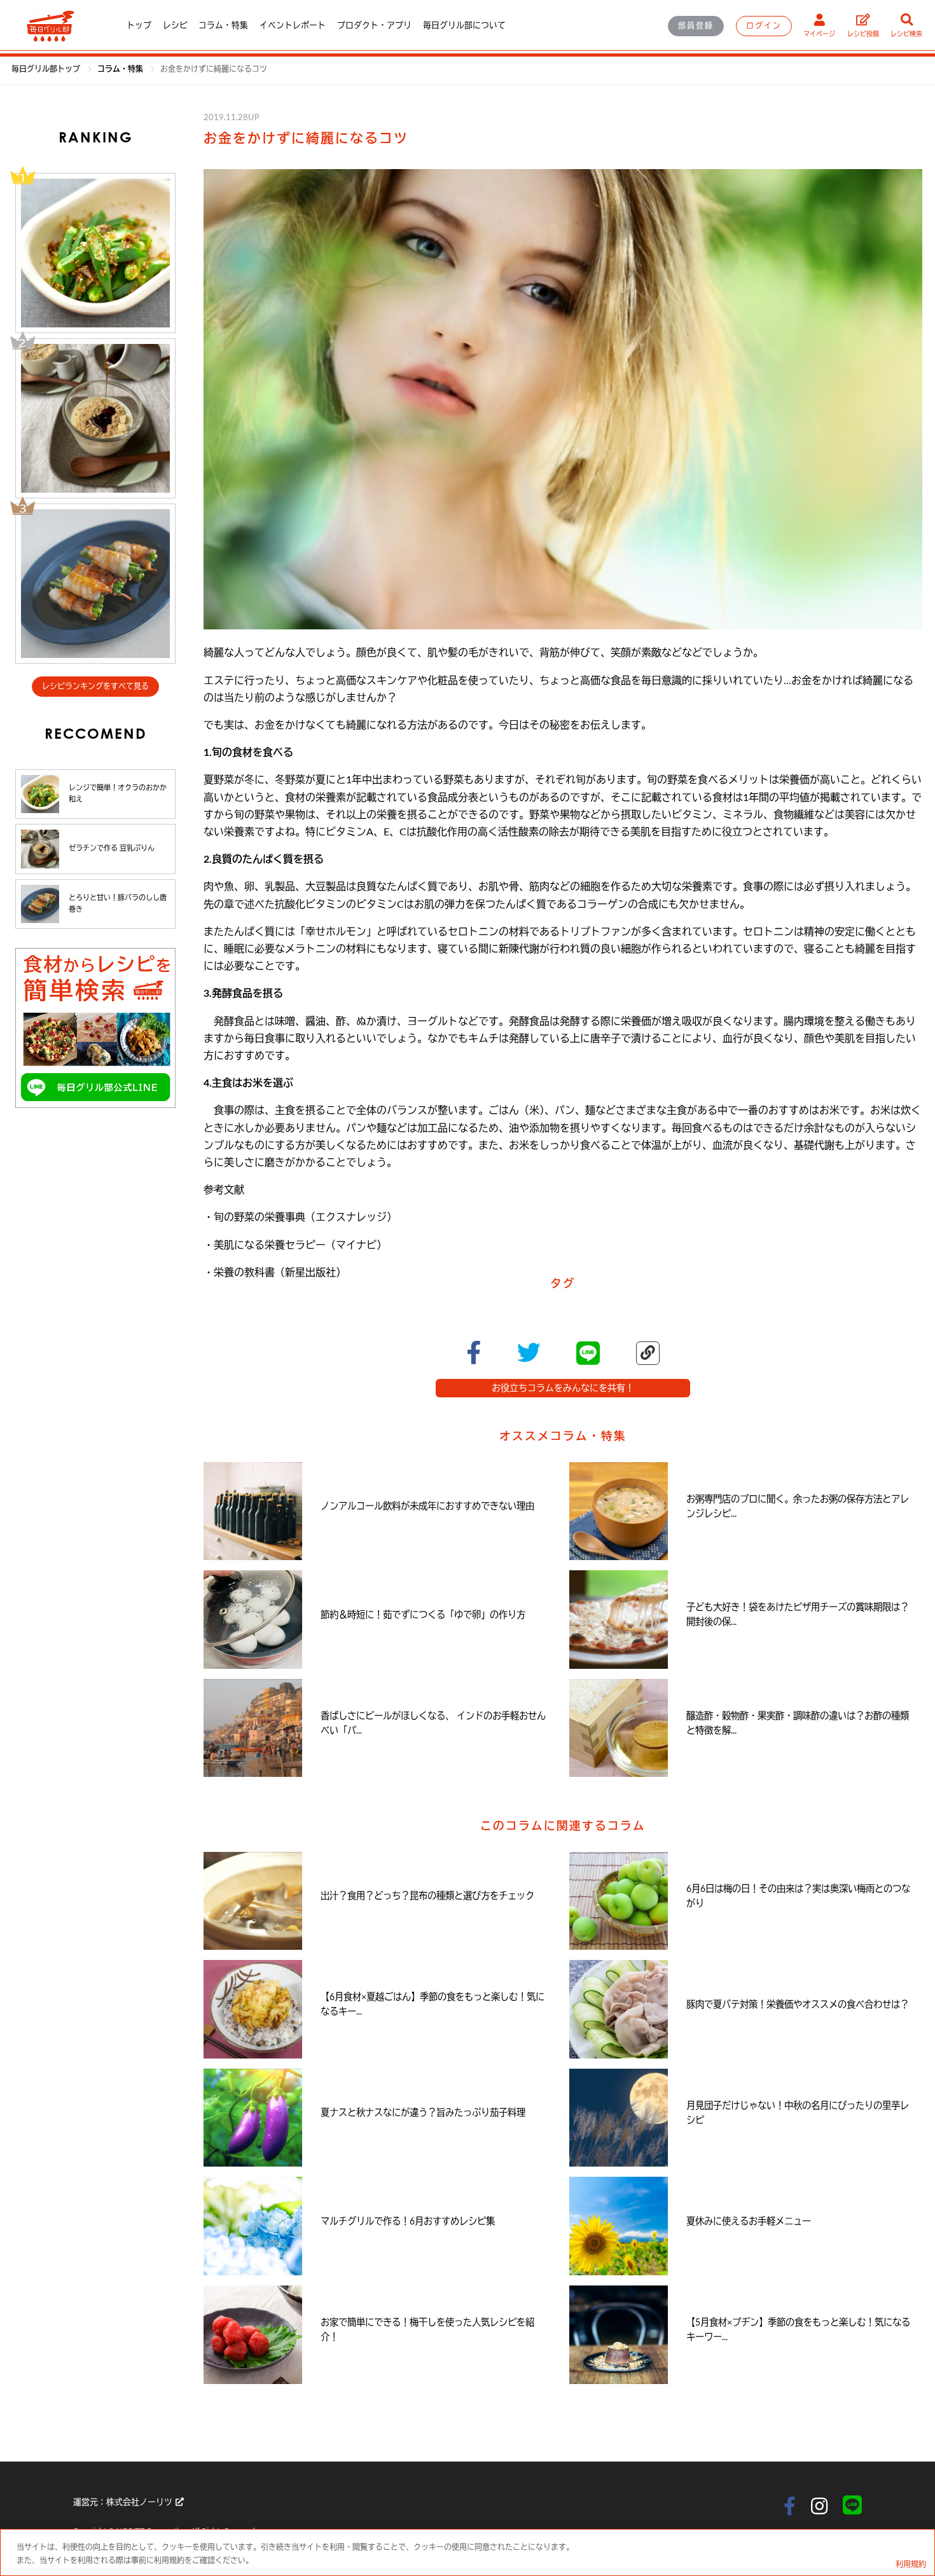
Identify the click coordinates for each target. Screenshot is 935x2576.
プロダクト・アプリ (374, 25)
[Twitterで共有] (529, 1353)
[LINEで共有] (588, 1353)
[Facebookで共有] (474, 1353)
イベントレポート (293, 25)
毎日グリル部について (464, 25)
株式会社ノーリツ (139, 2502)
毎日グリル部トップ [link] (47, 69)
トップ (139, 25)
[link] (121, 69)
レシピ (175, 25)
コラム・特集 (223, 25)
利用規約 (911, 2565)
